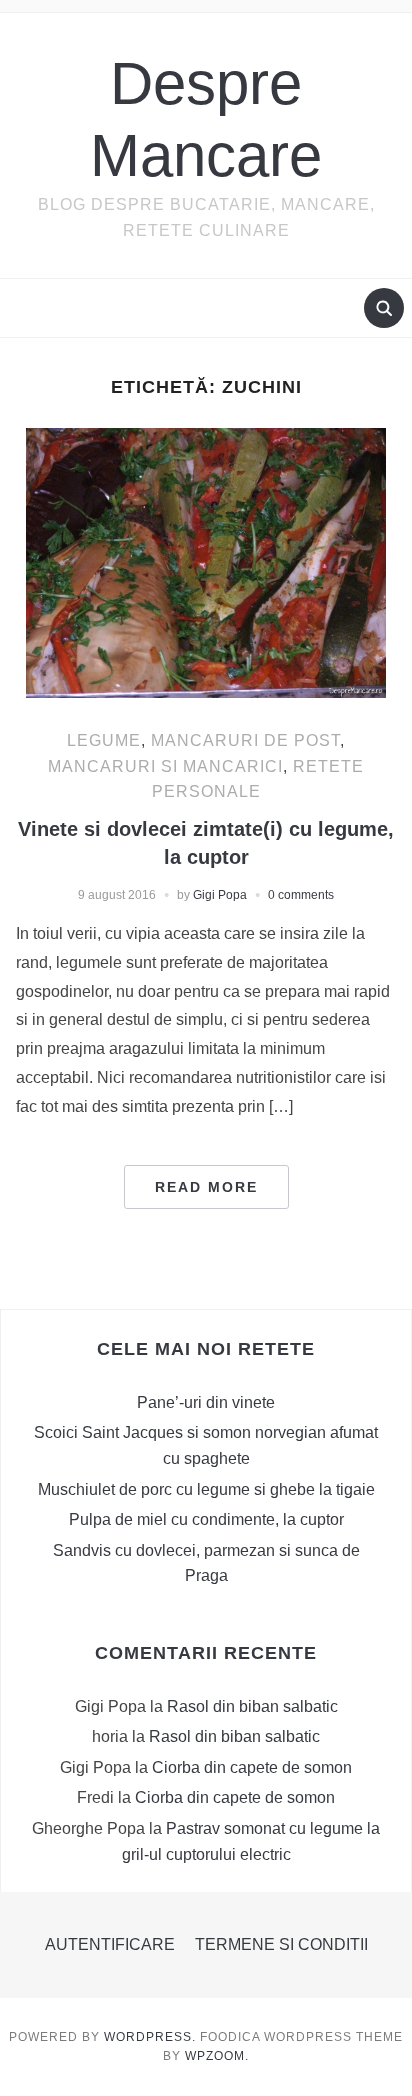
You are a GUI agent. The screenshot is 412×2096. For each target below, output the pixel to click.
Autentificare (110, 1944)
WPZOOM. (217, 2056)
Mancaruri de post (245, 740)
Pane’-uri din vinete (206, 1402)
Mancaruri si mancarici (165, 766)
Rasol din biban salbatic (252, 1706)
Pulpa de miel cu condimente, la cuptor (206, 1519)
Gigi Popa (220, 895)
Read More (206, 1187)
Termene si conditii (281, 1944)
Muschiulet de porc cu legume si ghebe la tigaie (206, 1489)
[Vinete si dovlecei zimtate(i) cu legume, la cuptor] (206, 561)
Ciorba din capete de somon (252, 1767)
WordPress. (150, 2037)
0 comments (301, 895)
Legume (104, 740)
